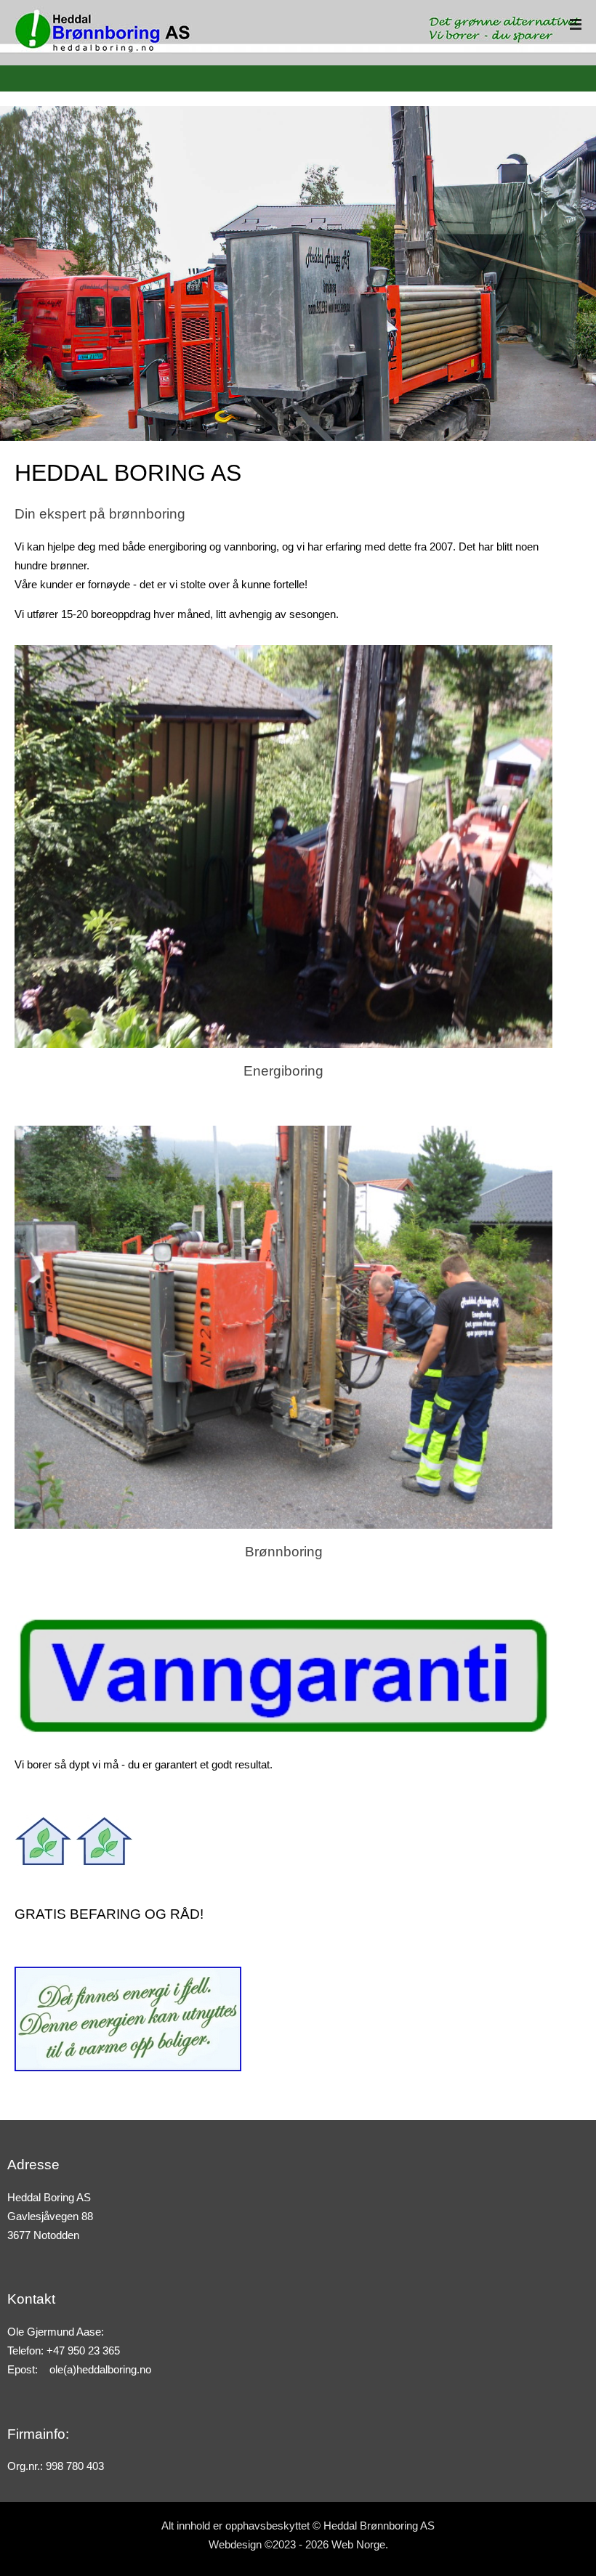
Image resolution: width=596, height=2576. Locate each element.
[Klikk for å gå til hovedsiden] (103, 27)
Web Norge (358, 2545)
